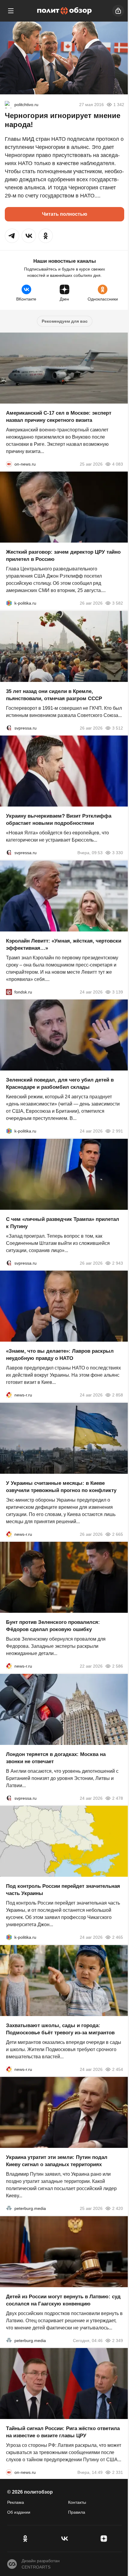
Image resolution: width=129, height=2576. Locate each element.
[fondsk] (9, 992)
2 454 (118, 2069)
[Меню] (11, 11)
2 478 (118, 1798)
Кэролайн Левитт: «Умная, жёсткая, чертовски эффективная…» (64, 944)
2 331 (118, 2472)
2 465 (118, 1937)
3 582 (118, 603)
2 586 (118, 1666)
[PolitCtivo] (8, 105)
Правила (77, 2512)
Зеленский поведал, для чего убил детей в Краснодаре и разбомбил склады (60, 1084)
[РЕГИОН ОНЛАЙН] (9, 1395)
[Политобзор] (64, 11)
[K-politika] (9, 603)
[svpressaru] (9, 728)
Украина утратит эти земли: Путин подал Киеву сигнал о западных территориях (57, 2161)
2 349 (118, 2340)
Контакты (77, 2502)
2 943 (118, 1263)
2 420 (118, 2208)
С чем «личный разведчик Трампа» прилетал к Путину (63, 1223)
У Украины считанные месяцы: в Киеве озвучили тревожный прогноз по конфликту (61, 1486)
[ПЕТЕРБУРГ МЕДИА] (9, 2208)
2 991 (118, 1131)
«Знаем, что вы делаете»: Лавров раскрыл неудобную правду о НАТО (60, 1355)
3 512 (118, 728)
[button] (12, 236)
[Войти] (118, 11)
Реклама (16, 2502)
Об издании (19, 2512)
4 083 (118, 464)
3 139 (118, 992)
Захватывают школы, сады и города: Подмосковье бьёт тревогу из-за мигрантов (60, 2029)
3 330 (118, 853)
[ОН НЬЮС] (9, 464)
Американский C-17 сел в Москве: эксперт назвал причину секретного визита (59, 416)
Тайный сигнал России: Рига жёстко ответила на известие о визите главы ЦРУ (63, 2432)
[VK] (64, 2539)
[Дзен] (104, 2539)
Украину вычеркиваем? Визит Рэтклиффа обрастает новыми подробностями (59, 820)
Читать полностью (65, 214)
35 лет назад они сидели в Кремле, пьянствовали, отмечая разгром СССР (54, 695)
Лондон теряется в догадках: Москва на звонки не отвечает (56, 1758)
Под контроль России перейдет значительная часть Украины (63, 1890)
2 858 (118, 1395)
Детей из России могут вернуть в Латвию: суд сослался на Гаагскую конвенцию (63, 2300)
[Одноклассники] (25, 2539)
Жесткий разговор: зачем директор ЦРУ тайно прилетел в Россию (63, 556)
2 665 (118, 1534)
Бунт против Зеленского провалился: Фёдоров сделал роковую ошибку (53, 1626)
